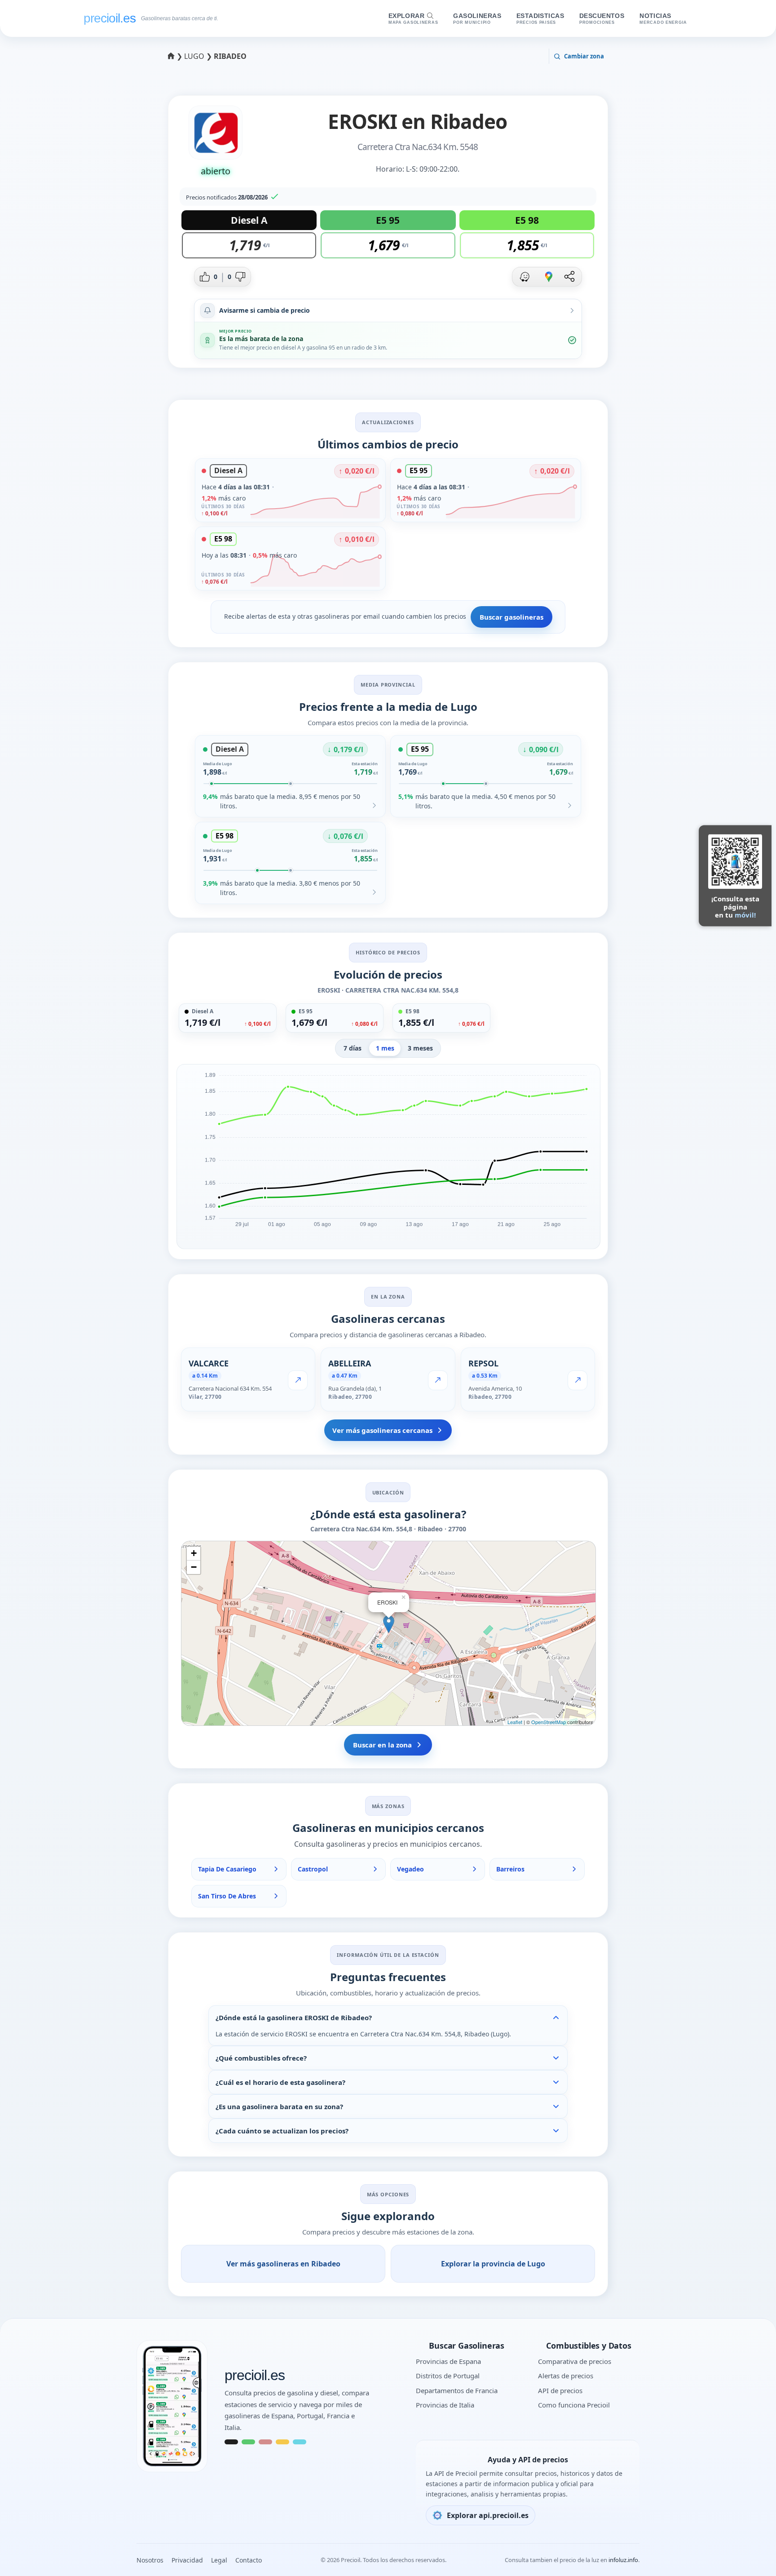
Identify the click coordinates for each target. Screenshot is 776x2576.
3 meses (420, 1048)
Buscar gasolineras (511, 617)
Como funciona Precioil (574, 2405)
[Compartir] (569, 277)
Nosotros (150, 2560)
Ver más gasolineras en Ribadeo (283, 2264)
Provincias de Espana (448, 2361)
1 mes (385, 1048)
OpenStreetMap (549, 1722)
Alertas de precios (566, 2376)
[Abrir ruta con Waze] (525, 277)
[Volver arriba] (751, 2557)
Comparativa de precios (575, 2361)
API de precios (560, 2390)
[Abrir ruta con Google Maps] (549, 277)
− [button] (194, 1567)
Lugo (195, 56)
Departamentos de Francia (457, 2390)
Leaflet (515, 1722)
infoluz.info (623, 2560)
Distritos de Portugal (448, 2376)
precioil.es (255, 2376)
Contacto (249, 2560)
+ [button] (194, 1553)
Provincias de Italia (445, 2405)
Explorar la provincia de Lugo (493, 2264)
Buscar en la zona (382, 1745)
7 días (353, 1048)
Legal (219, 2560)
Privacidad (187, 2560)
